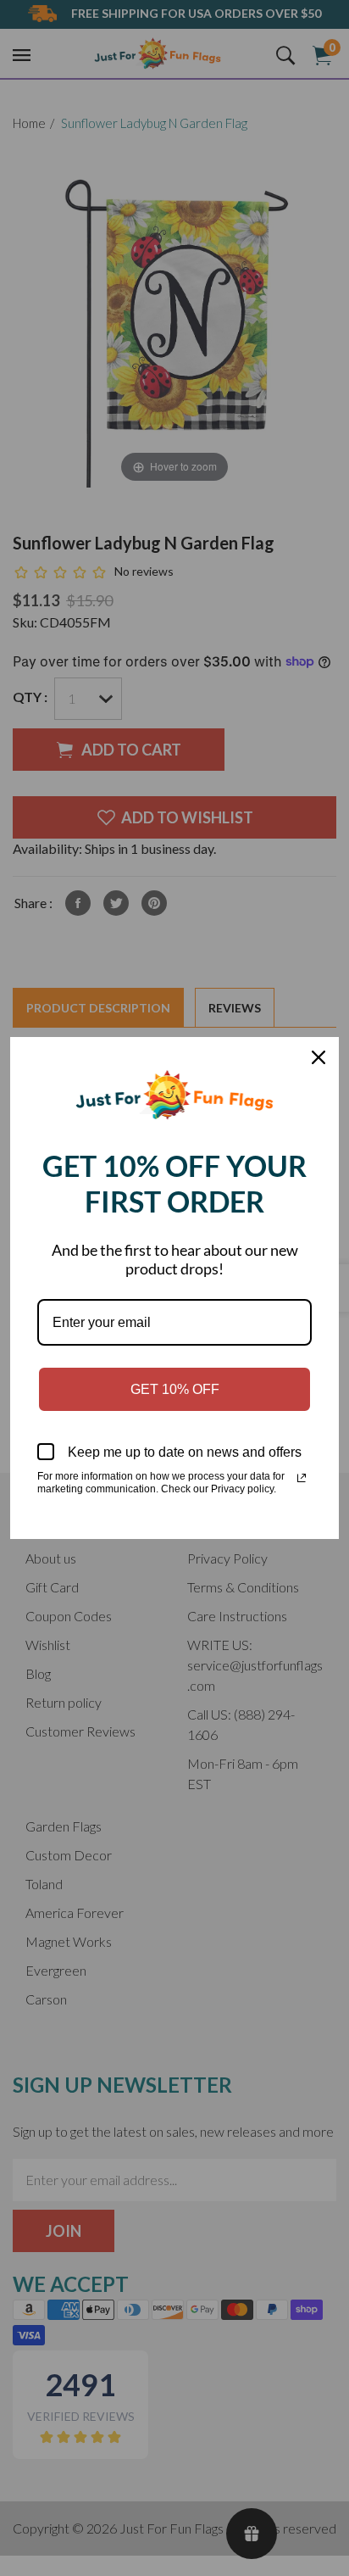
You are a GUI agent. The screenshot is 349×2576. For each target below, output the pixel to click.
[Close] (319, 1057)
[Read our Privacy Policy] (302, 1478)
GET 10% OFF (175, 1389)
